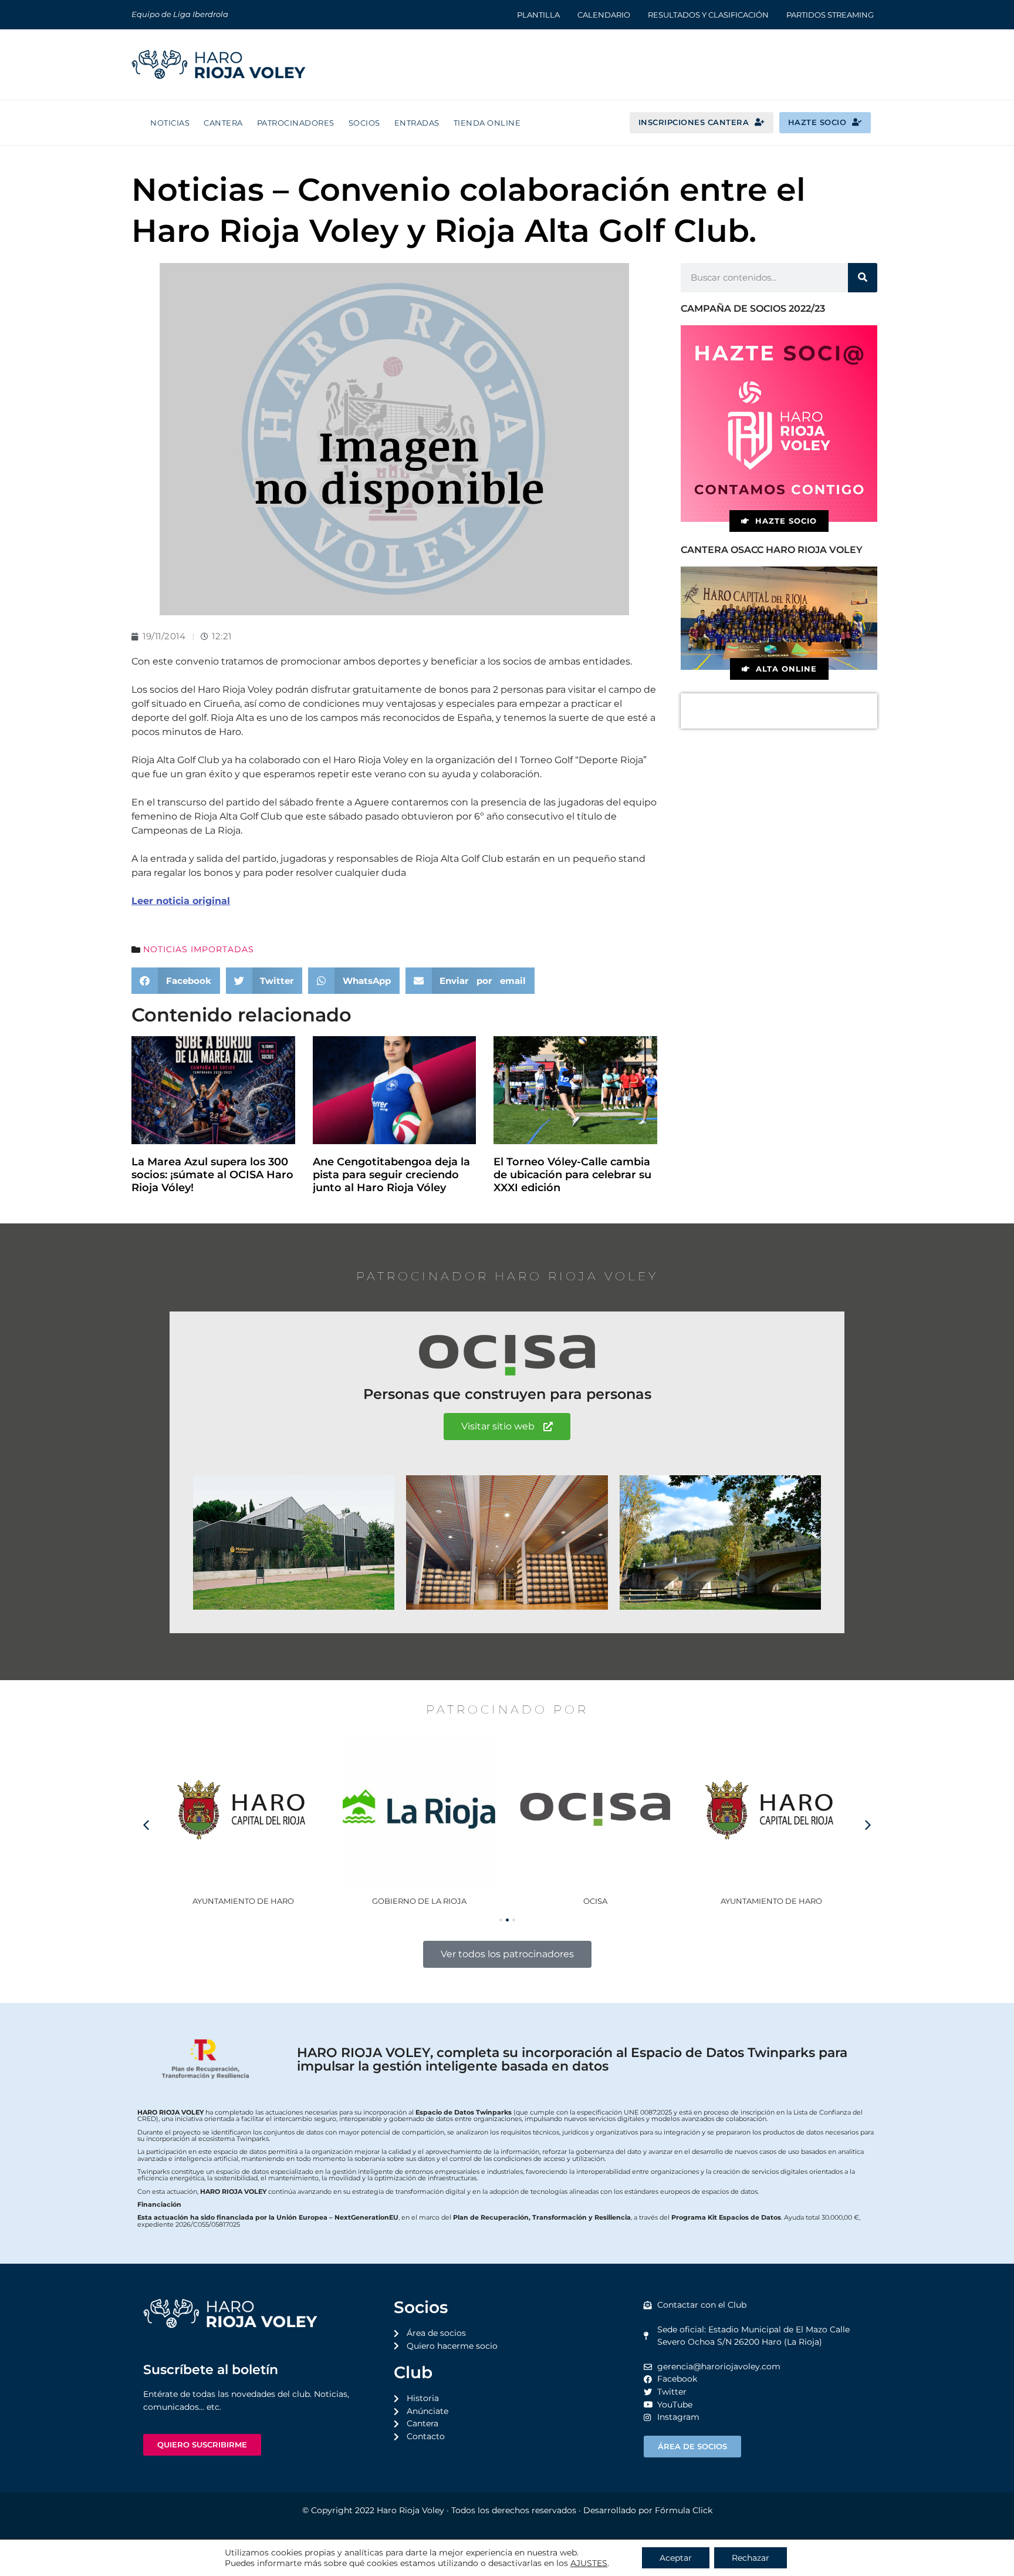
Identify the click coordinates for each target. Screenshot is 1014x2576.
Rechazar (751, 2558)
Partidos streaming (830, 15)
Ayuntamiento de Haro (595, 1901)
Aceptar (676, 2558)
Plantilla (538, 15)
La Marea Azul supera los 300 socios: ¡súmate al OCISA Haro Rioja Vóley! (212, 1174)
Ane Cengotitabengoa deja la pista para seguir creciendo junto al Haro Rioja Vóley (391, 1174)
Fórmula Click (684, 2510)
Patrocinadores (296, 123)
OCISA (419, 1901)
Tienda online (487, 123)
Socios (364, 123)
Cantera (223, 123)
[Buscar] (863, 278)
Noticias (170, 123)
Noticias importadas (199, 949)
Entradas (417, 123)
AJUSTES (589, 2563)
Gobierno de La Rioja (243, 1901)
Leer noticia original (181, 901)
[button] (176, 981)
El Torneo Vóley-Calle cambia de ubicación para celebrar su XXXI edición (572, 1174)
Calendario (604, 15)
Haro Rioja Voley (410, 2510)
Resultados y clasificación (708, 15)
